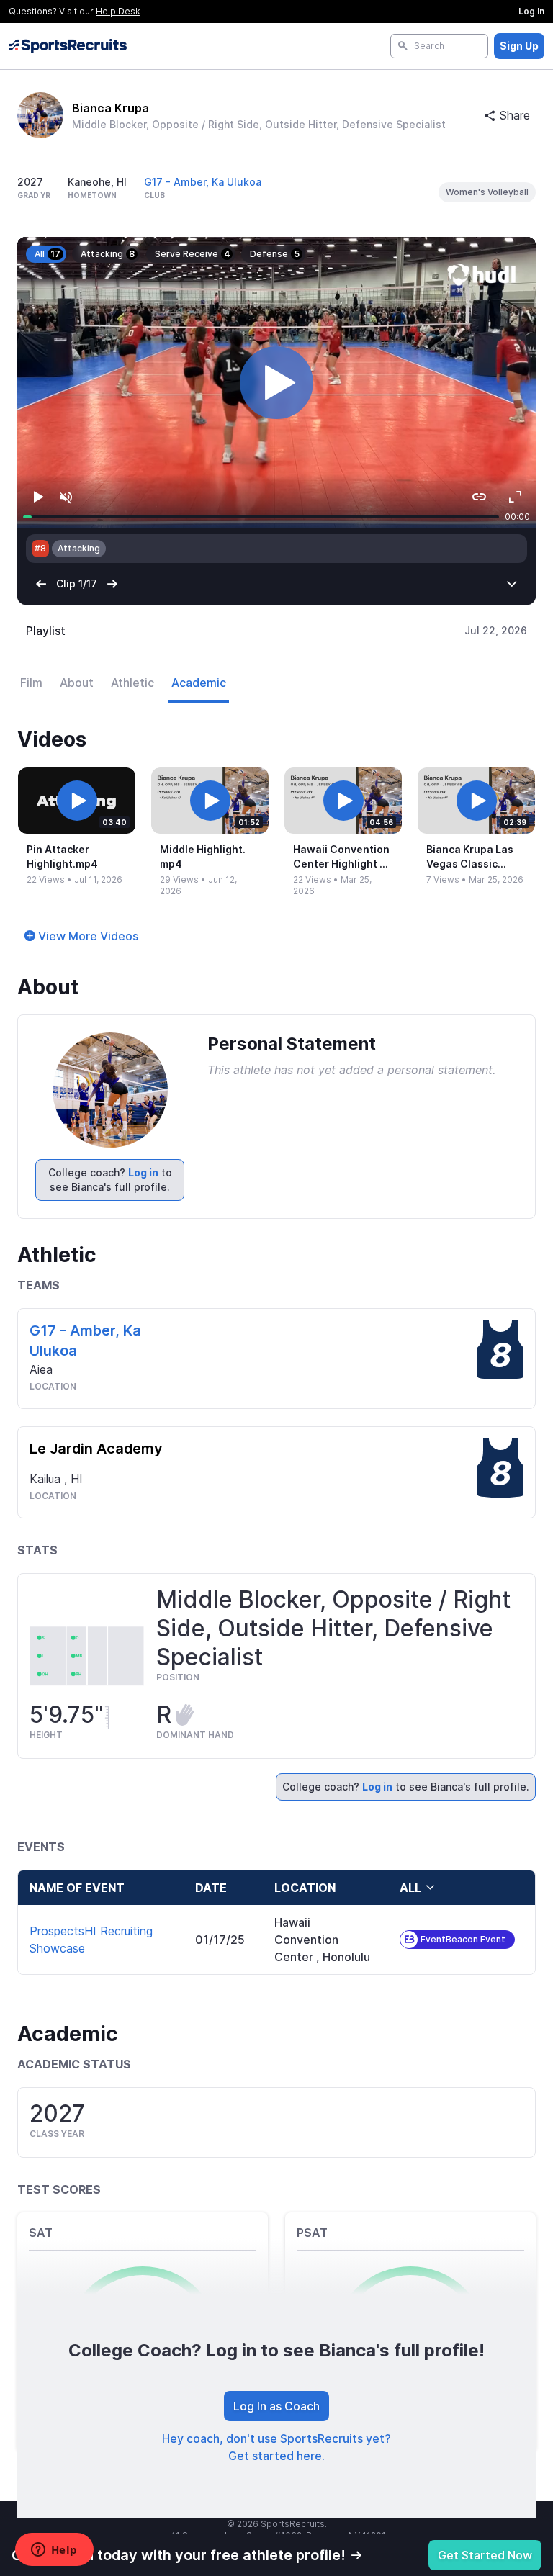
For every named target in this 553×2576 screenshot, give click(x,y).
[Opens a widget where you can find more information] (54, 2551)
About (77, 683)
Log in (143, 1172)
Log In (531, 11)
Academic (199, 683)
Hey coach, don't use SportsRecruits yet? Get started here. (276, 2447)
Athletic (132, 683)
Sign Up (519, 46)
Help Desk (118, 11)
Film (31, 683)
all (410, 1888)
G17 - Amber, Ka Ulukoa (203, 182)
